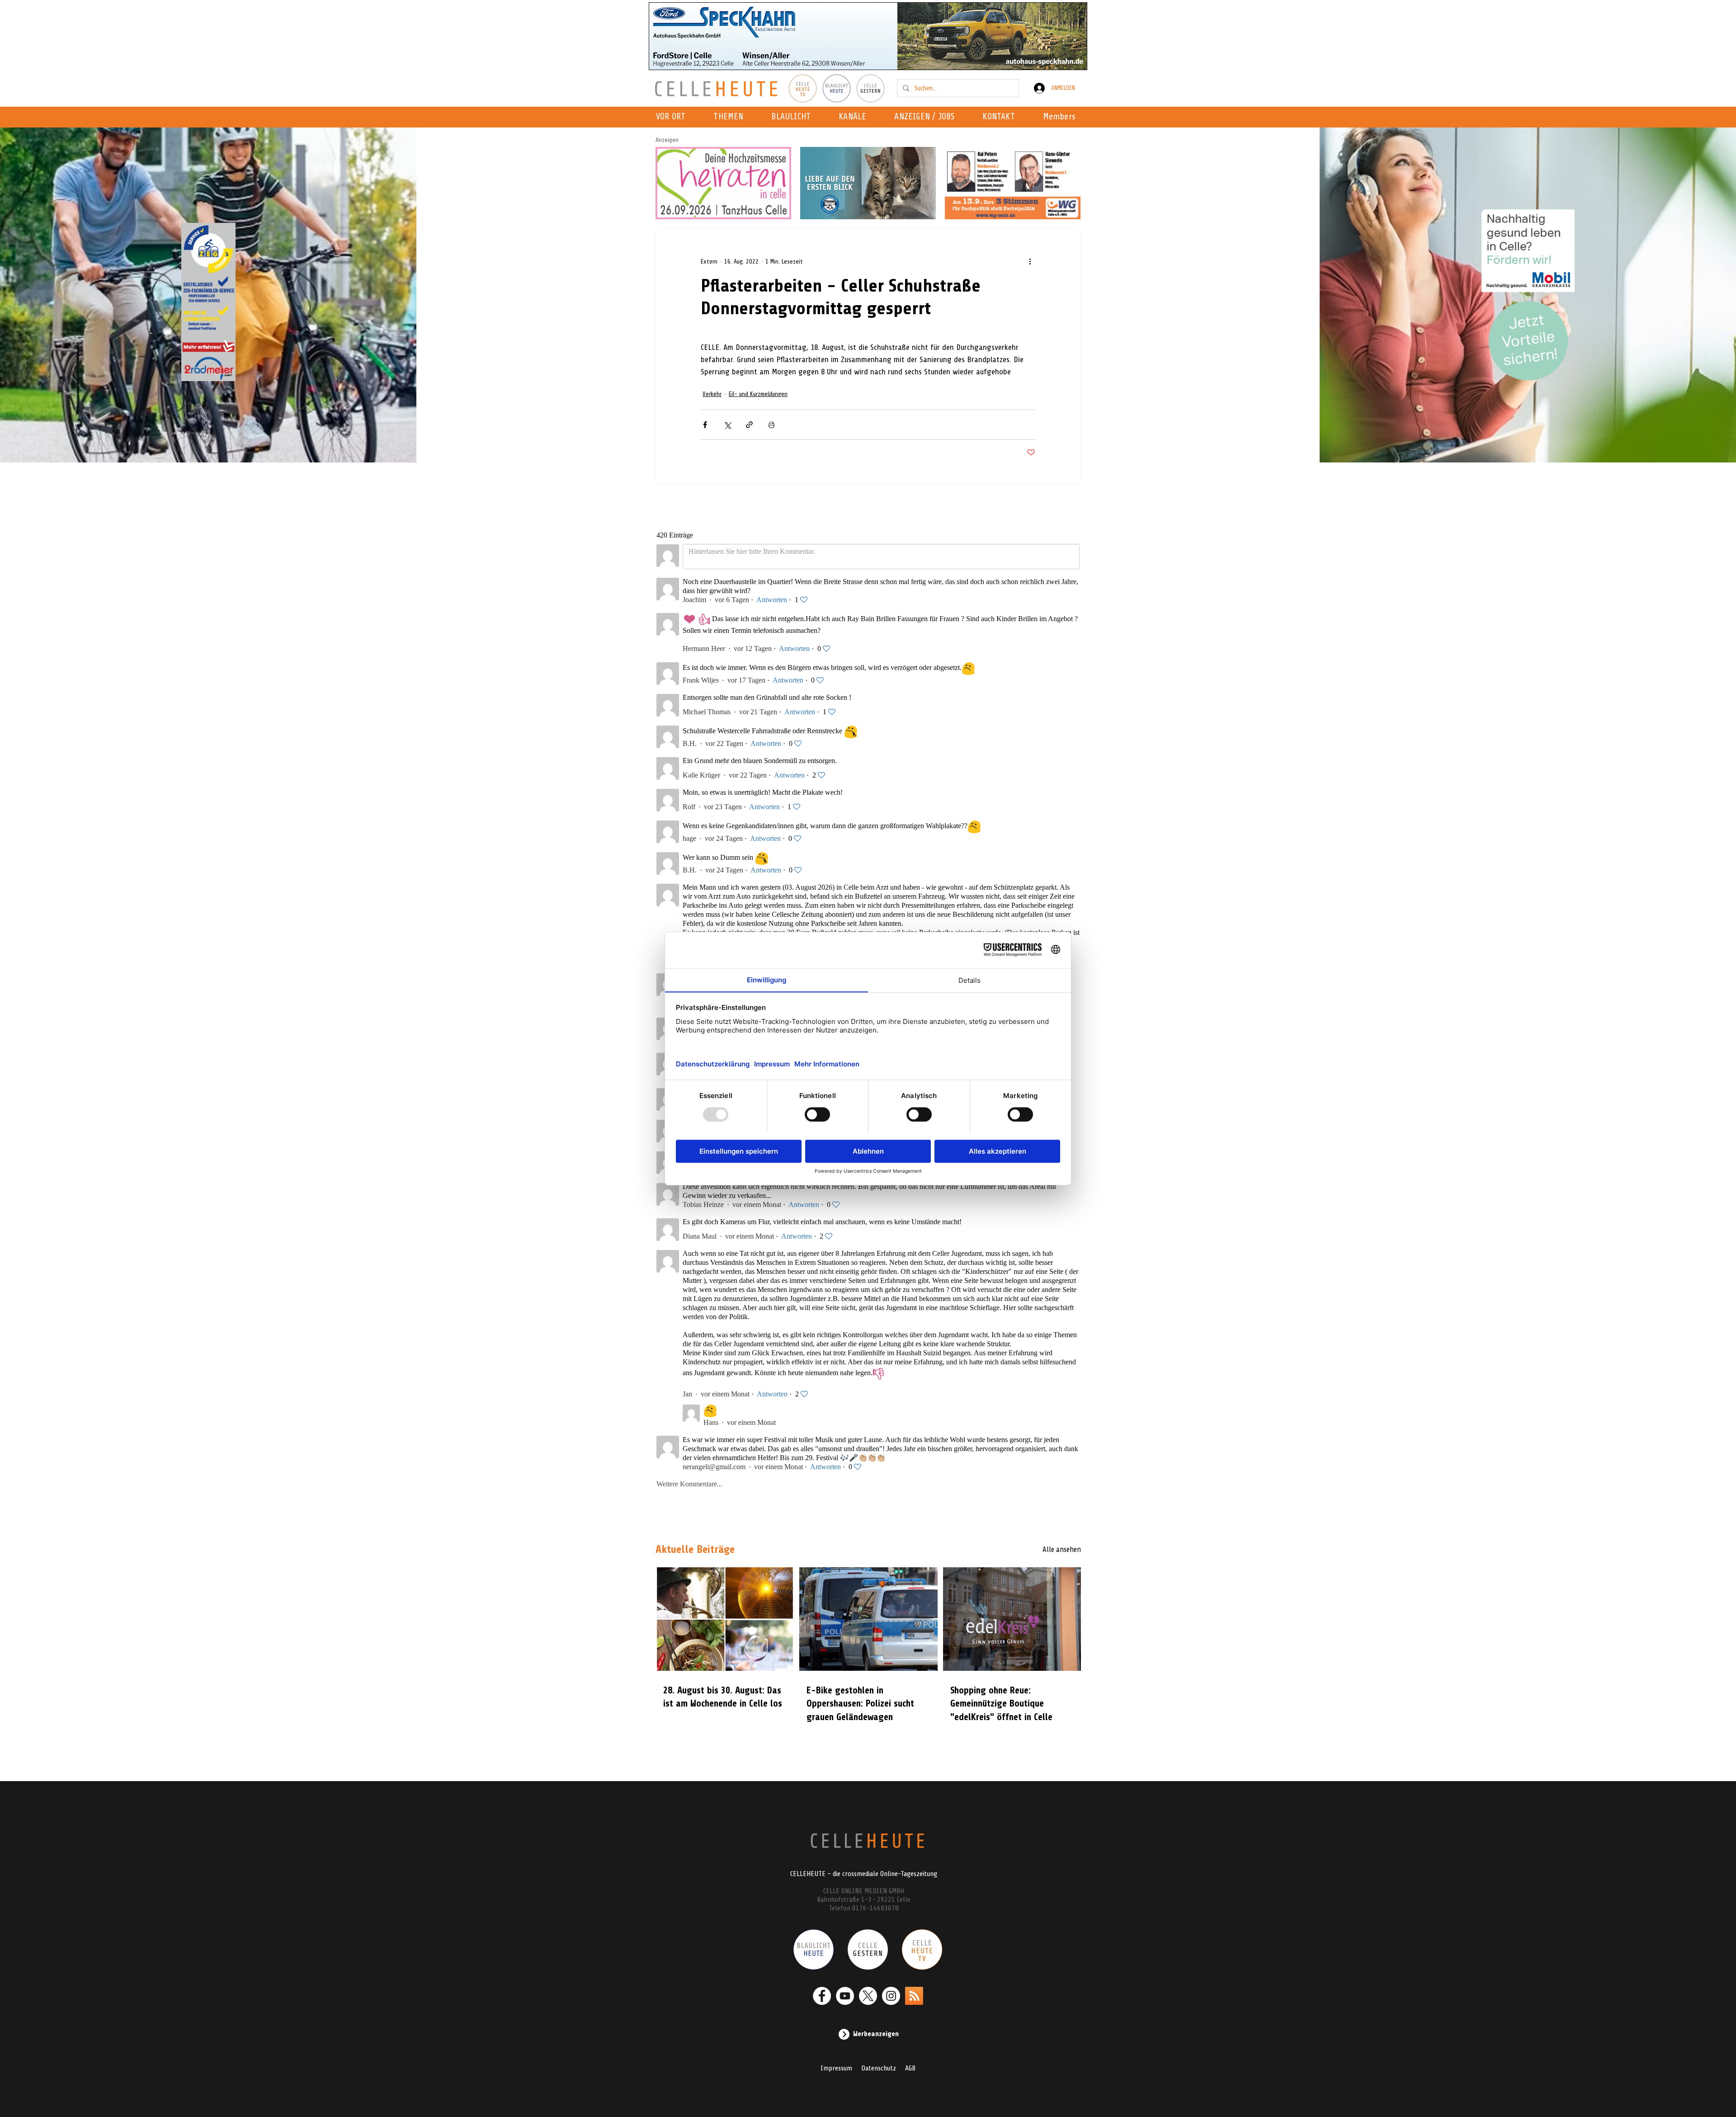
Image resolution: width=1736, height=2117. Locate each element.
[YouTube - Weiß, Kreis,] (845, 1996)
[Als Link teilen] (749, 425)
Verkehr (712, 394)
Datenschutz (879, 2068)
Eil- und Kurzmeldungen (758, 394)
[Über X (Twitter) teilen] (727, 425)
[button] (855, 117)
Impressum (836, 2068)
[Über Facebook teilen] (705, 425)
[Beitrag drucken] (771, 425)
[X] (868, 1996)
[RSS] (914, 1996)
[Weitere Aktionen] (1030, 261)
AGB (910, 2068)
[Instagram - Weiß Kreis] (891, 1996)
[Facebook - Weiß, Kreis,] (822, 1996)
